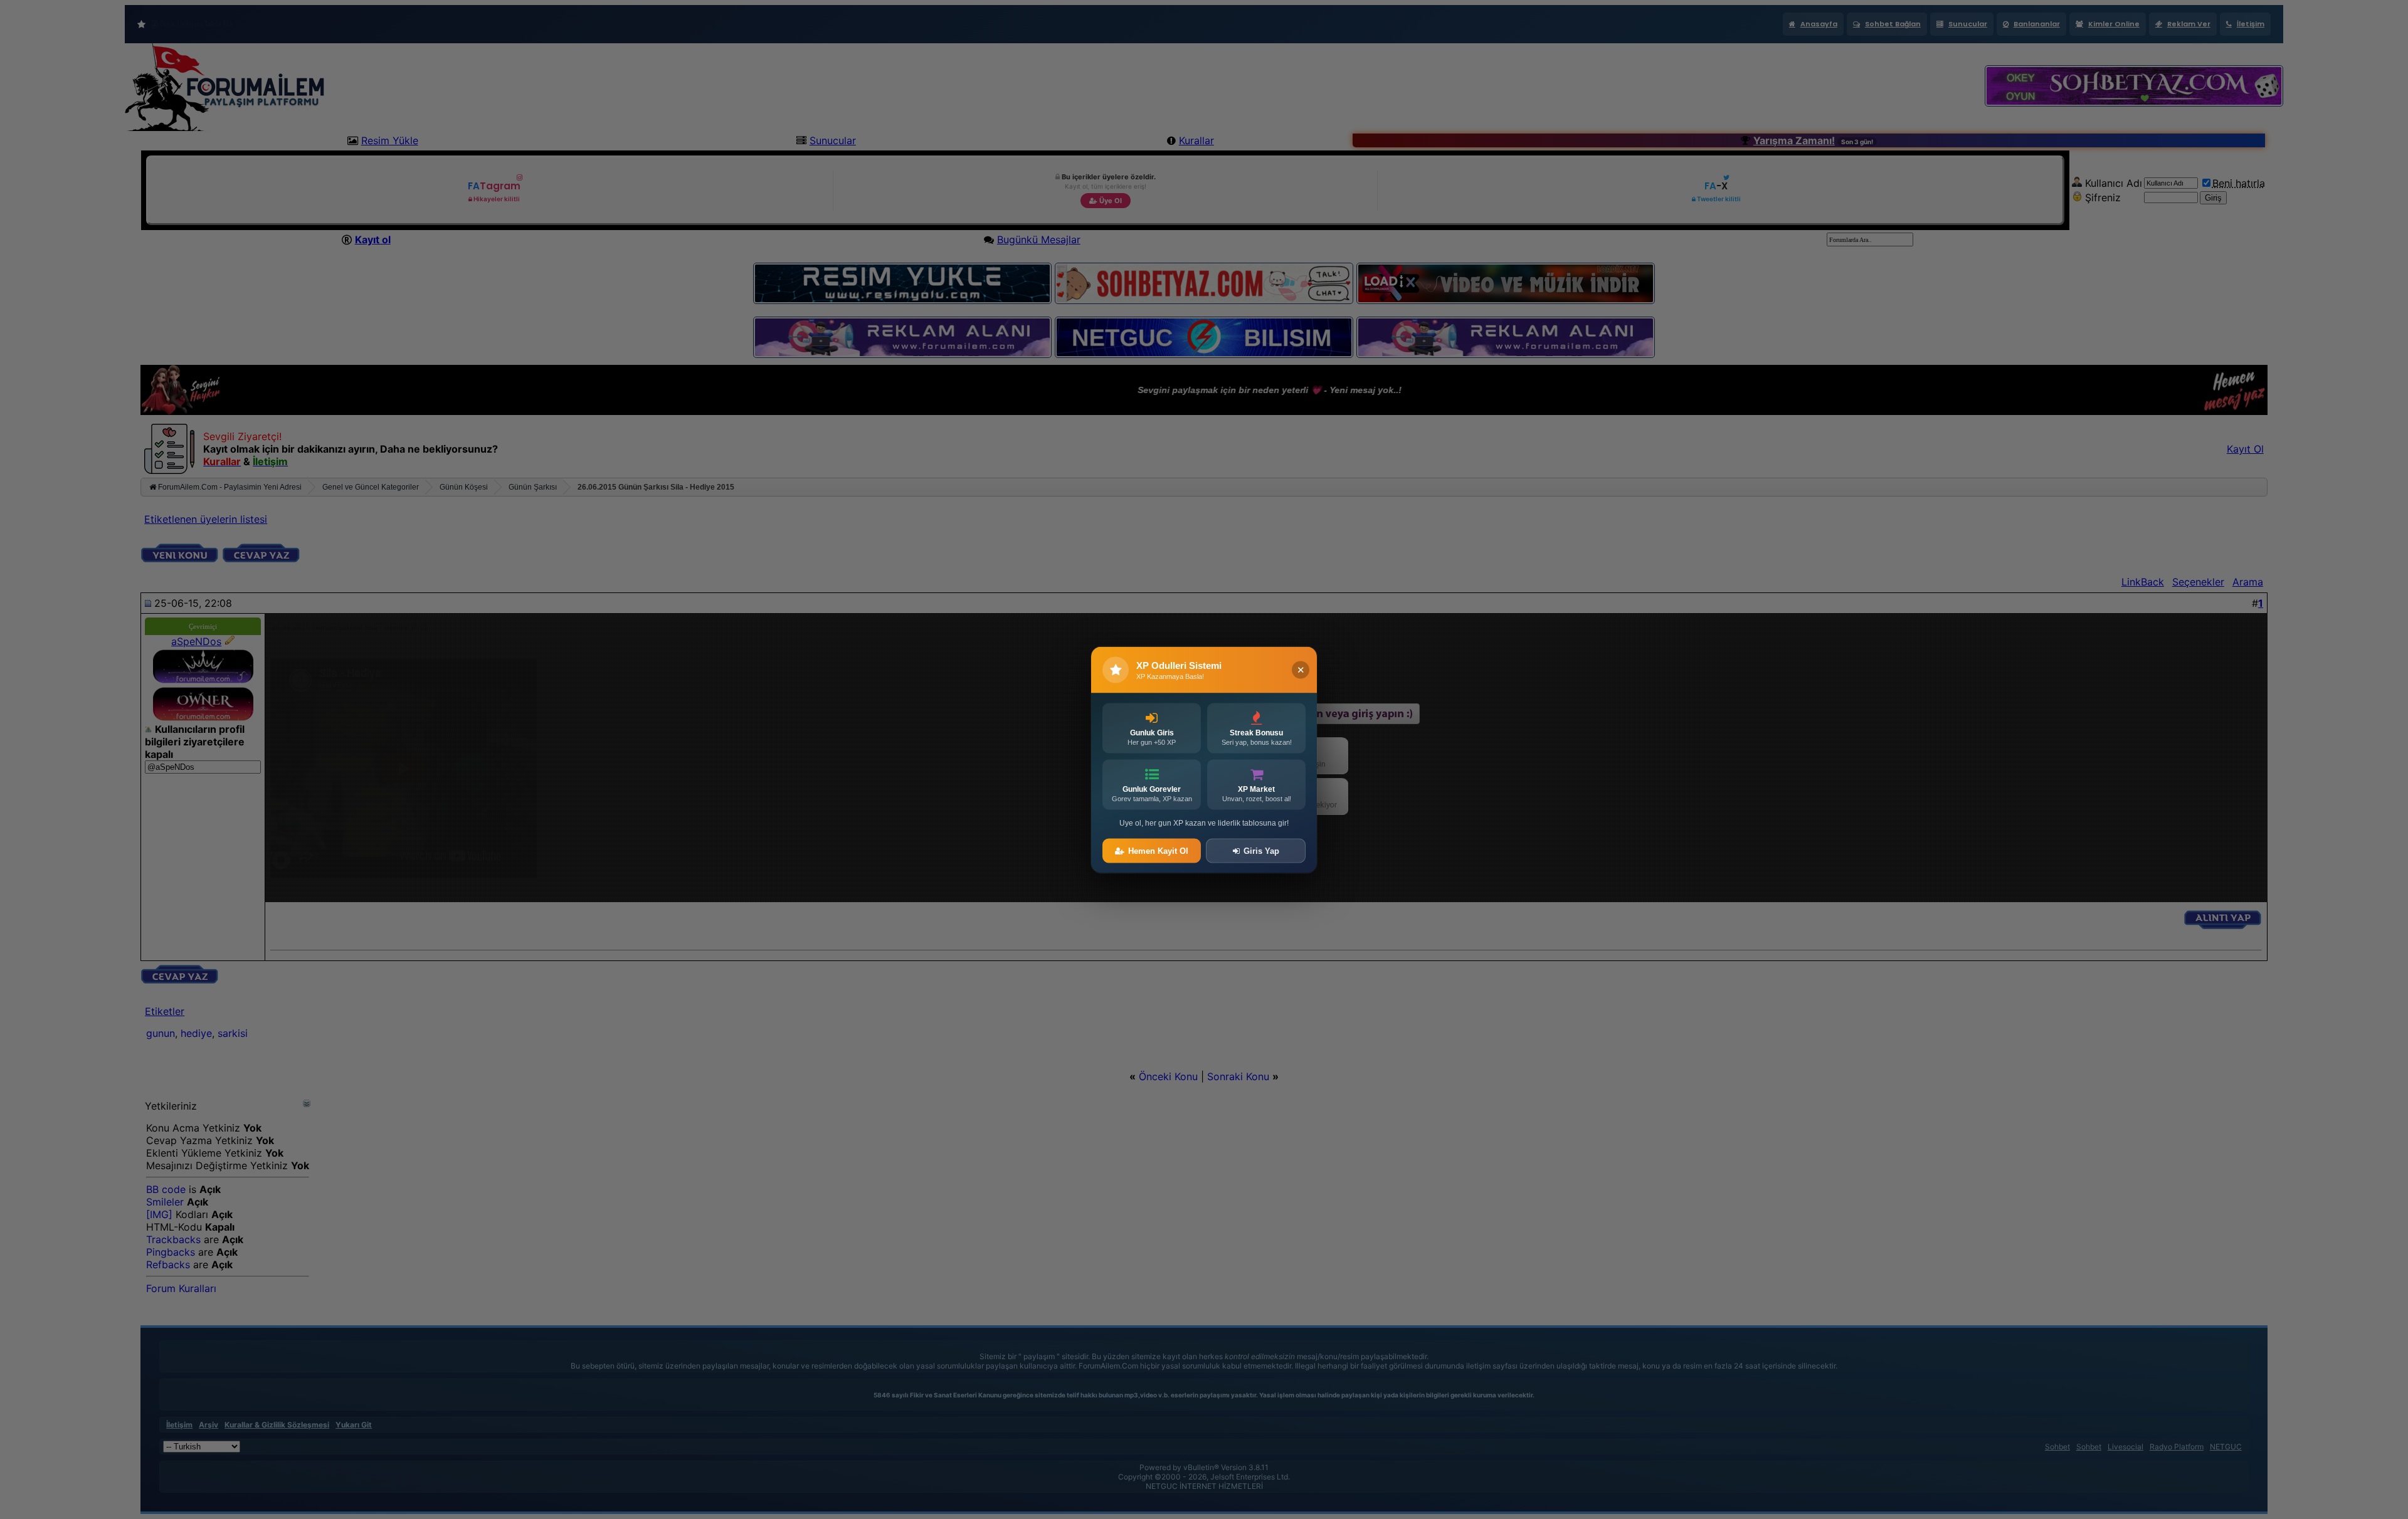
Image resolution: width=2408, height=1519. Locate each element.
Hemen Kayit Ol (1158, 850)
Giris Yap (1261, 850)
